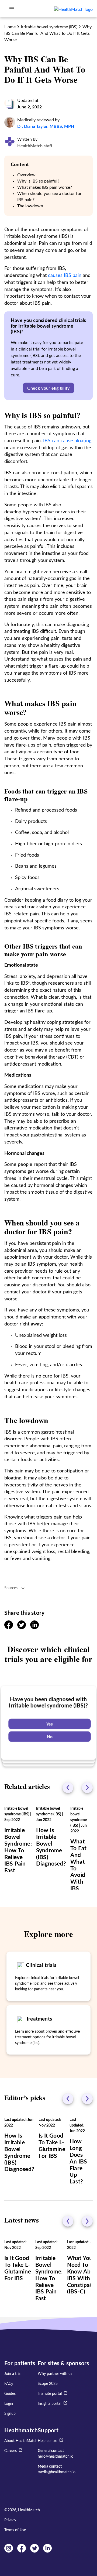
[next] (87, 1788)
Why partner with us (55, 2374)
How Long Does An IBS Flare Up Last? (78, 2162)
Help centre (47, 2441)
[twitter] (22, 1628)
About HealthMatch (21, 2441)
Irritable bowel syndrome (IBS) (49, 27)
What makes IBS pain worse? (45, 187)
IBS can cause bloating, (68, 441)
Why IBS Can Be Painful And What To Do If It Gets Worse (48, 33)
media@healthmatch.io (57, 2472)
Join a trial (13, 2374)
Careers (11, 2451)
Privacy (10, 2520)
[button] (48, 388)
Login (9, 2404)
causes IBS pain (65, 276)
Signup (10, 2414)
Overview (26, 175)
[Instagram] (9, 2551)
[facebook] (9, 1628)
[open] (12, 9)
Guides (10, 2394)
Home (10, 27)
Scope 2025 (48, 2384)
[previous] (68, 1788)
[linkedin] (34, 1628)
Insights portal (49, 2404)
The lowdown (30, 206)
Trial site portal (50, 2394)
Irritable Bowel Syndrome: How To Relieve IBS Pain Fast (18, 1850)
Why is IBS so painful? (38, 181)
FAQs (9, 2384)
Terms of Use (15, 2530)
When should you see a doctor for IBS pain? (49, 197)
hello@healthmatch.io (56, 2457)
